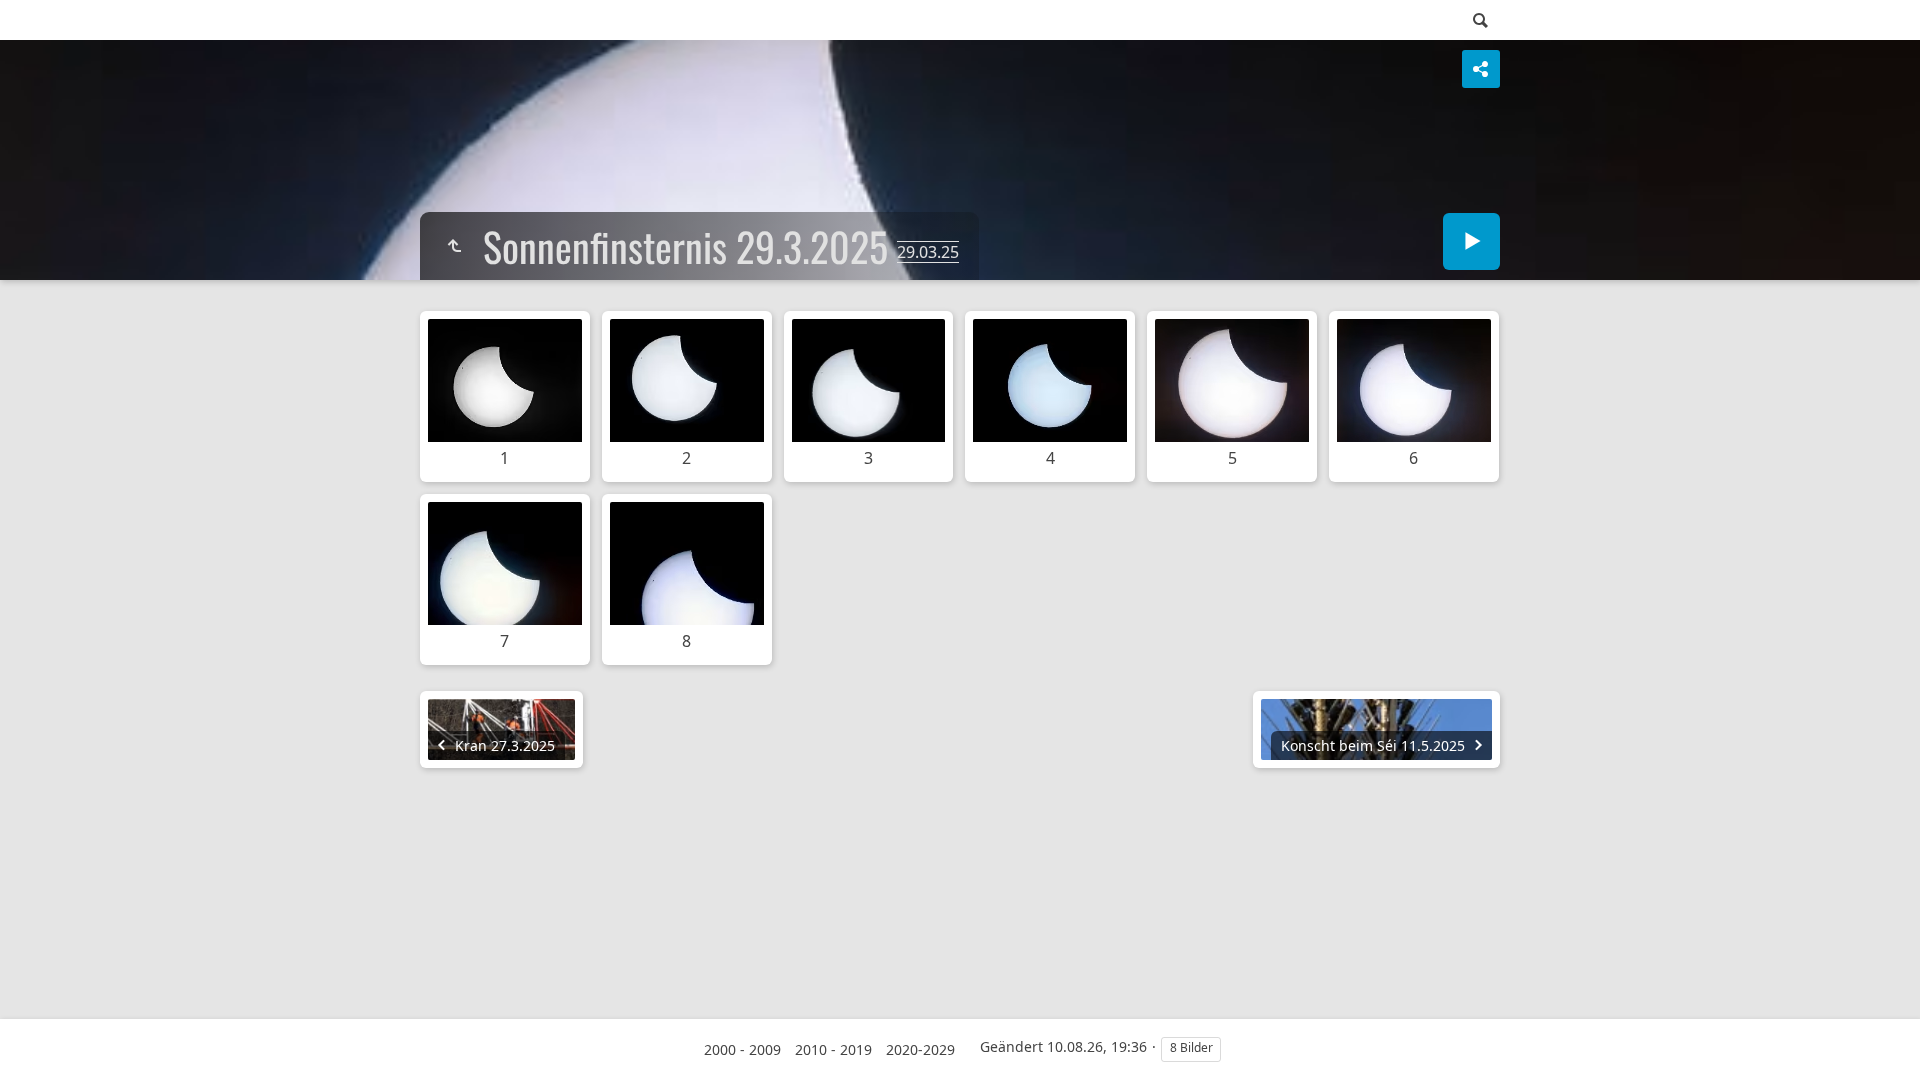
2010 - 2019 (833, 1049)
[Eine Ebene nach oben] (454, 246)
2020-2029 (920, 1049)
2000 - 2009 (742, 1049)
